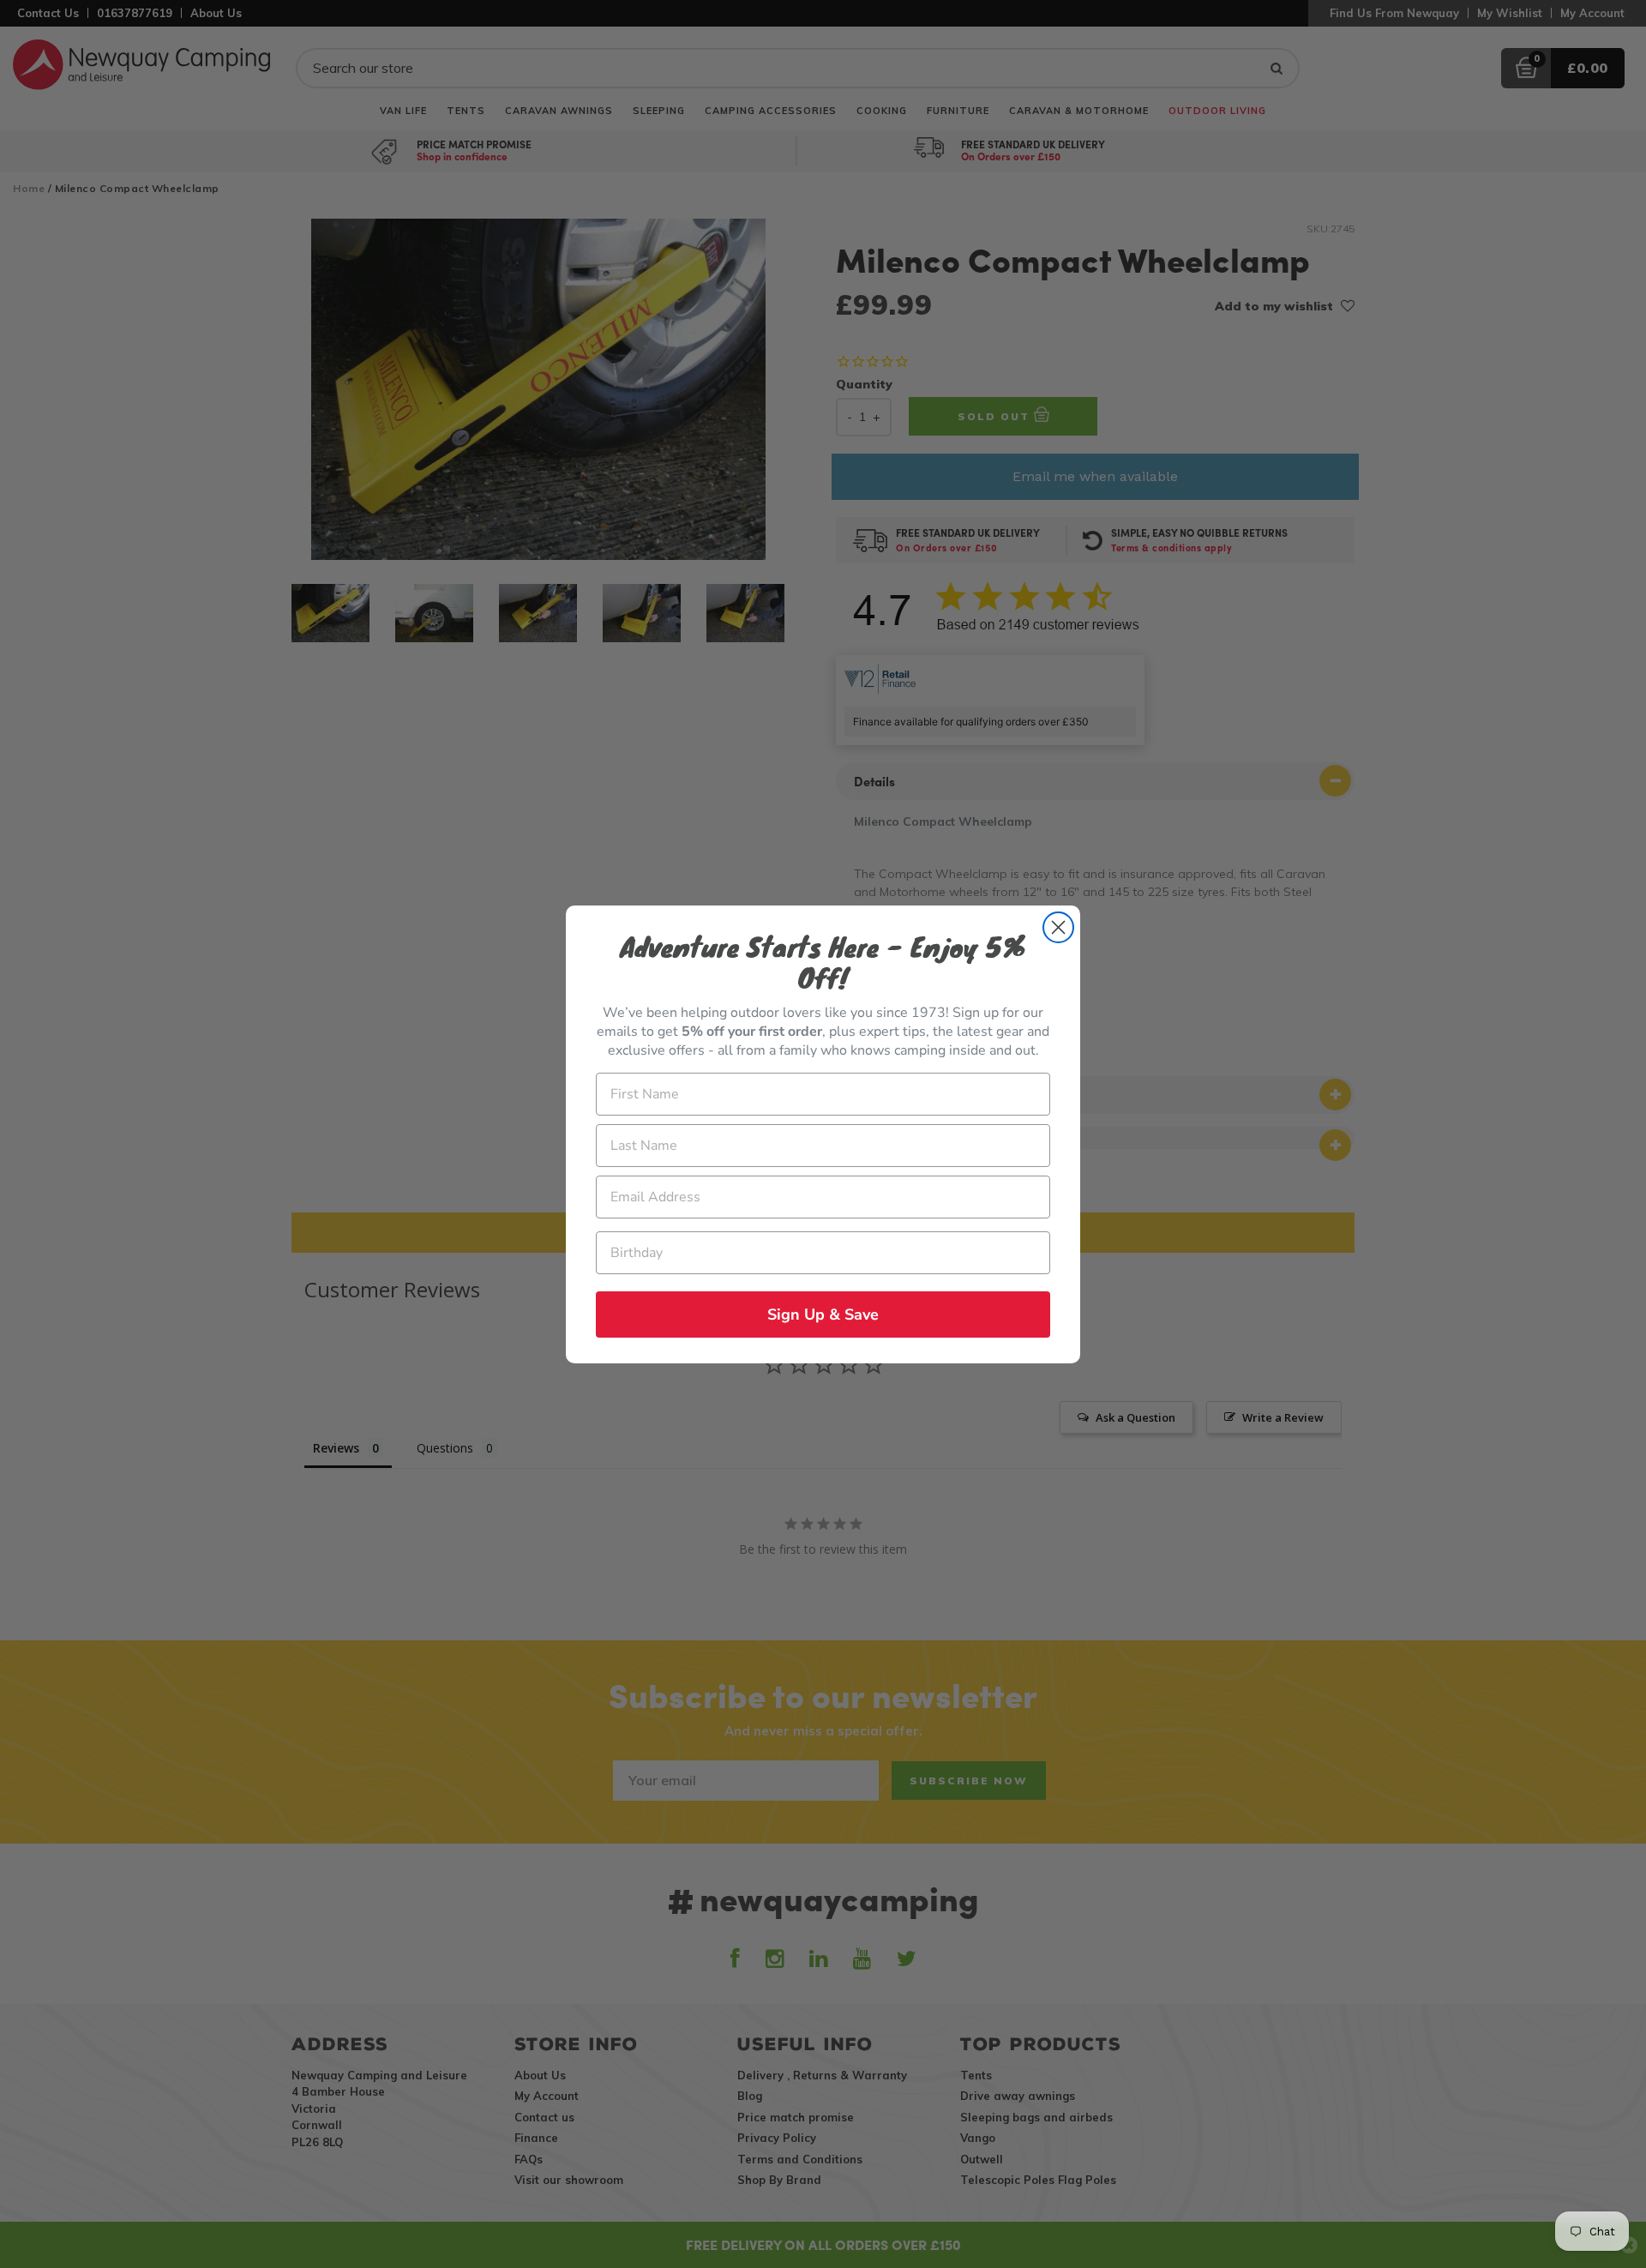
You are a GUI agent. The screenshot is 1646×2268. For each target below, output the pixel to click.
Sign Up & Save (823, 1314)
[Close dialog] (1058, 927)
